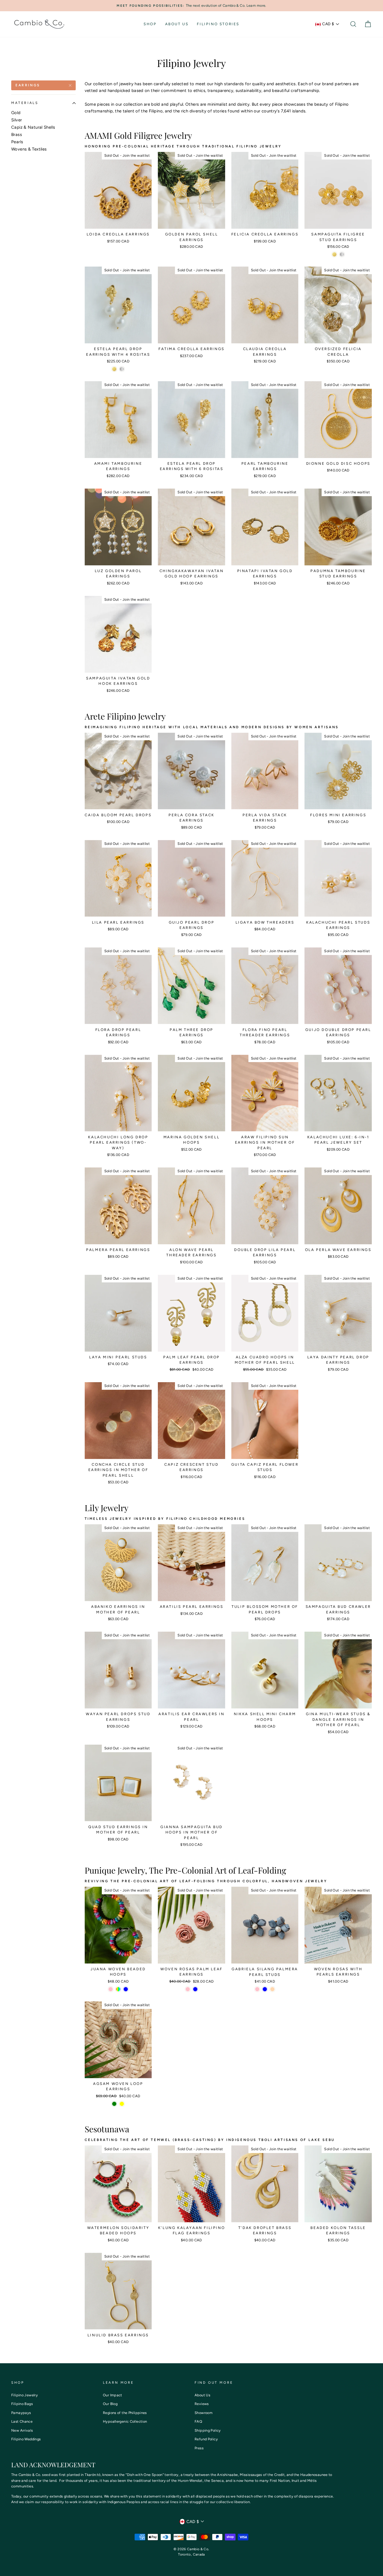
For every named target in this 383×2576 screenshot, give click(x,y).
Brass (17, 135)
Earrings (28, 85)
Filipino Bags (22, 2404)
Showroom (204, 2413)
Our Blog (110, 2404)
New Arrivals (22, 2430)
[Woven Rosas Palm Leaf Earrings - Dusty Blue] (195, 1989)
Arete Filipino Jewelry (125, 716)
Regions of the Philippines (125, 2413)
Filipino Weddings (26, 2439)
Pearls (17, 142)
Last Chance (22, 2421)
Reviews (202, 2404)
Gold (16, 113)
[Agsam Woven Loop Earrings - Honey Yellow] (122, 2104)
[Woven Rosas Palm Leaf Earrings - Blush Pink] (188, 1989)
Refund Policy (206, 2439)
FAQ (198, 2421)
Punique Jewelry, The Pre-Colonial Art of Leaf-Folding (185, 1870)
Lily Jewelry (107, 1508)
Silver (17, 120)
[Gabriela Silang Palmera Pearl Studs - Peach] (272, 1989)
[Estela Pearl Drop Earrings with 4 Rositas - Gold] (114, 369)
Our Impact (113, 2395)
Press (199, 2448)
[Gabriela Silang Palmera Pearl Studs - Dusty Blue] (265, 1989)
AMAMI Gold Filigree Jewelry (138, 135)
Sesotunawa (107, 2129)
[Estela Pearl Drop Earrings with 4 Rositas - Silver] (122, 369)
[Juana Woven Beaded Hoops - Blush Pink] (111, 1989)
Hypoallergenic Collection (125, 2421)
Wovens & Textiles (29, 149)
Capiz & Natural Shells (33, 127)
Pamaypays (21, 2413)
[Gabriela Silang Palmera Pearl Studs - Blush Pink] (257, 1989)
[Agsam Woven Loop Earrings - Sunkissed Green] (114, 2104)
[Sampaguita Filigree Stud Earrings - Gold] (334, 254)
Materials (25, 103)
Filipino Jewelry (25, 2395)
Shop (150, 24)
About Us (177, 24)
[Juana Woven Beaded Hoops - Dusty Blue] (126, 1989)
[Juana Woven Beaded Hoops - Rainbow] (118, 1989)
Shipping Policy (208, 2430)
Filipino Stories (218, 24)
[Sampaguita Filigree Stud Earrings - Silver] (342, 254)
